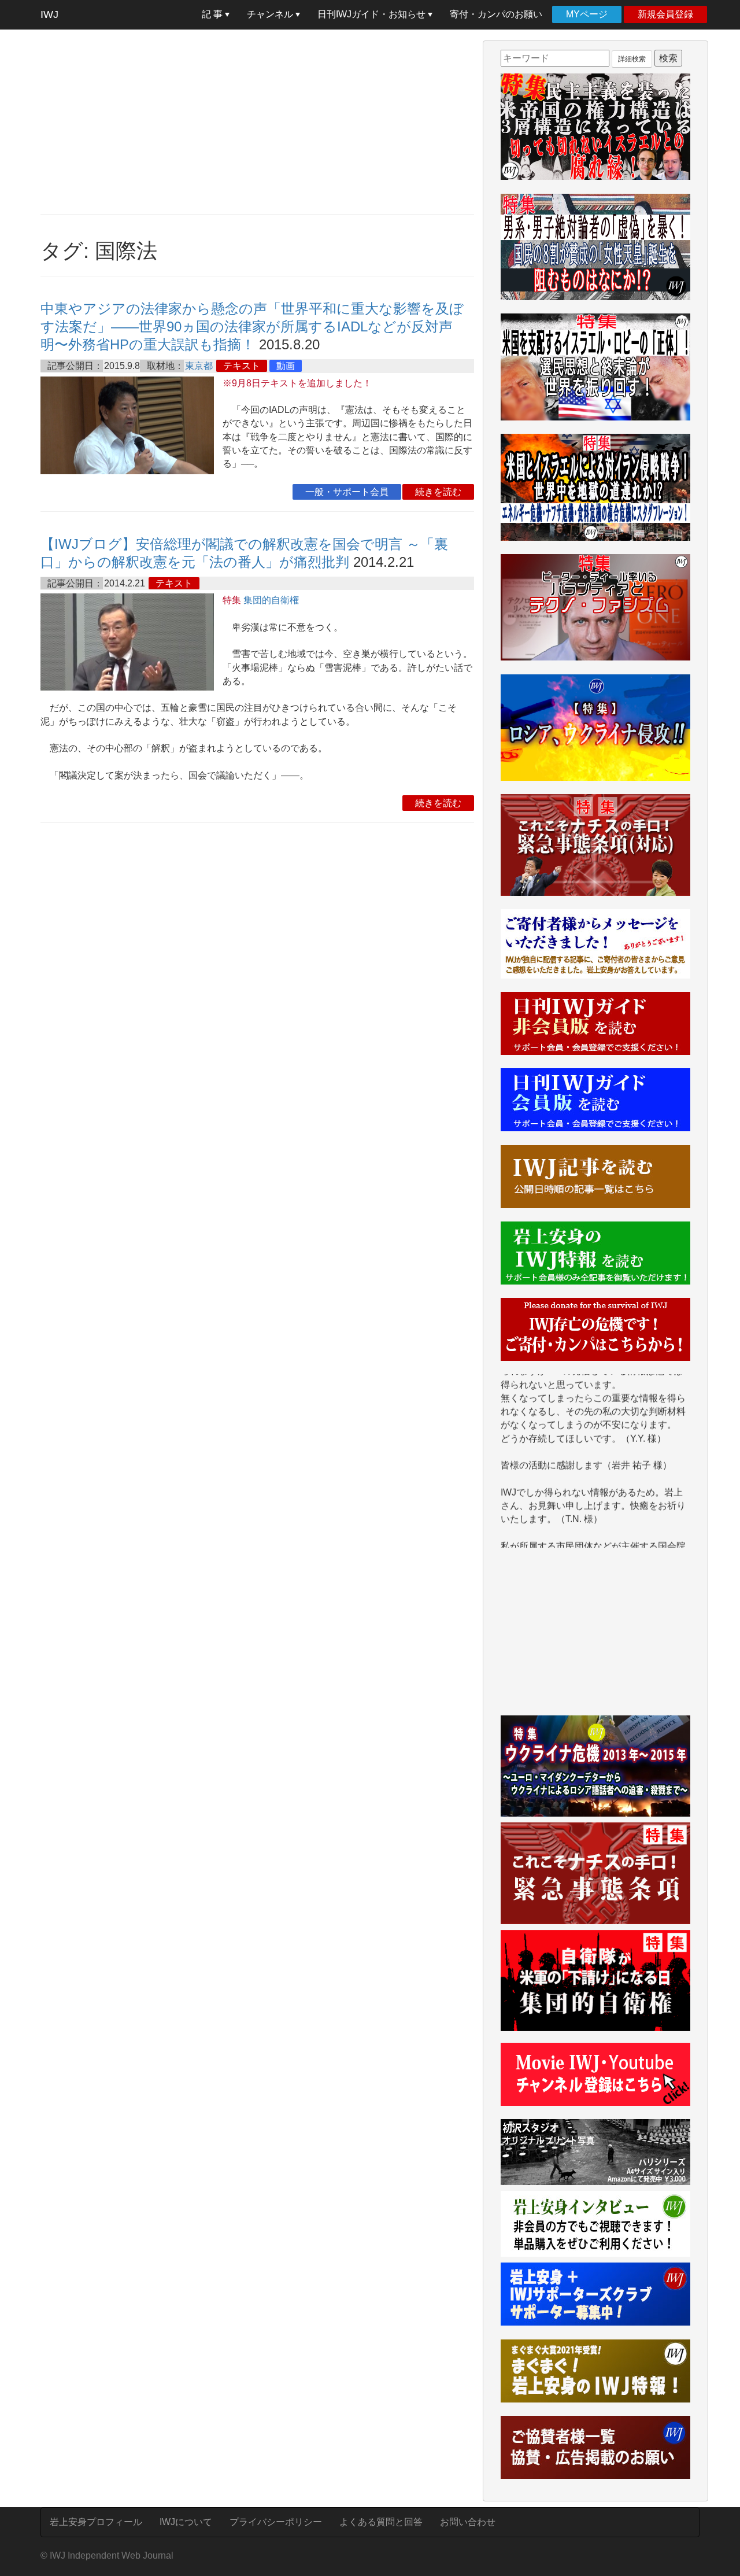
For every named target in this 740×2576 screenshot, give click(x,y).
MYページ (587, 14)
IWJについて (186, 2522)
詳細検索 (632, 59)
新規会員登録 (665, 14)
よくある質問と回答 (381, 2522)
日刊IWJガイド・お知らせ (373, 14)
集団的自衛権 (271, 600)
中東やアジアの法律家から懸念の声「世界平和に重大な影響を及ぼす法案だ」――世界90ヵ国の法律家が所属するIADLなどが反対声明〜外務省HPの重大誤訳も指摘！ (252, 326)
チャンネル (271, 14)
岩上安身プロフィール (96, 2522)
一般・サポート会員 (347, 492)
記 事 (213, 14)
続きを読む (438, 492)
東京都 (199, 366)
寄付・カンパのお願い (496, 14)
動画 (286, 366)
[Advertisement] (257, 121)
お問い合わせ (468, 2522)
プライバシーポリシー (276, 2522)
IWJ (49, 14)
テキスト (242, 366)
